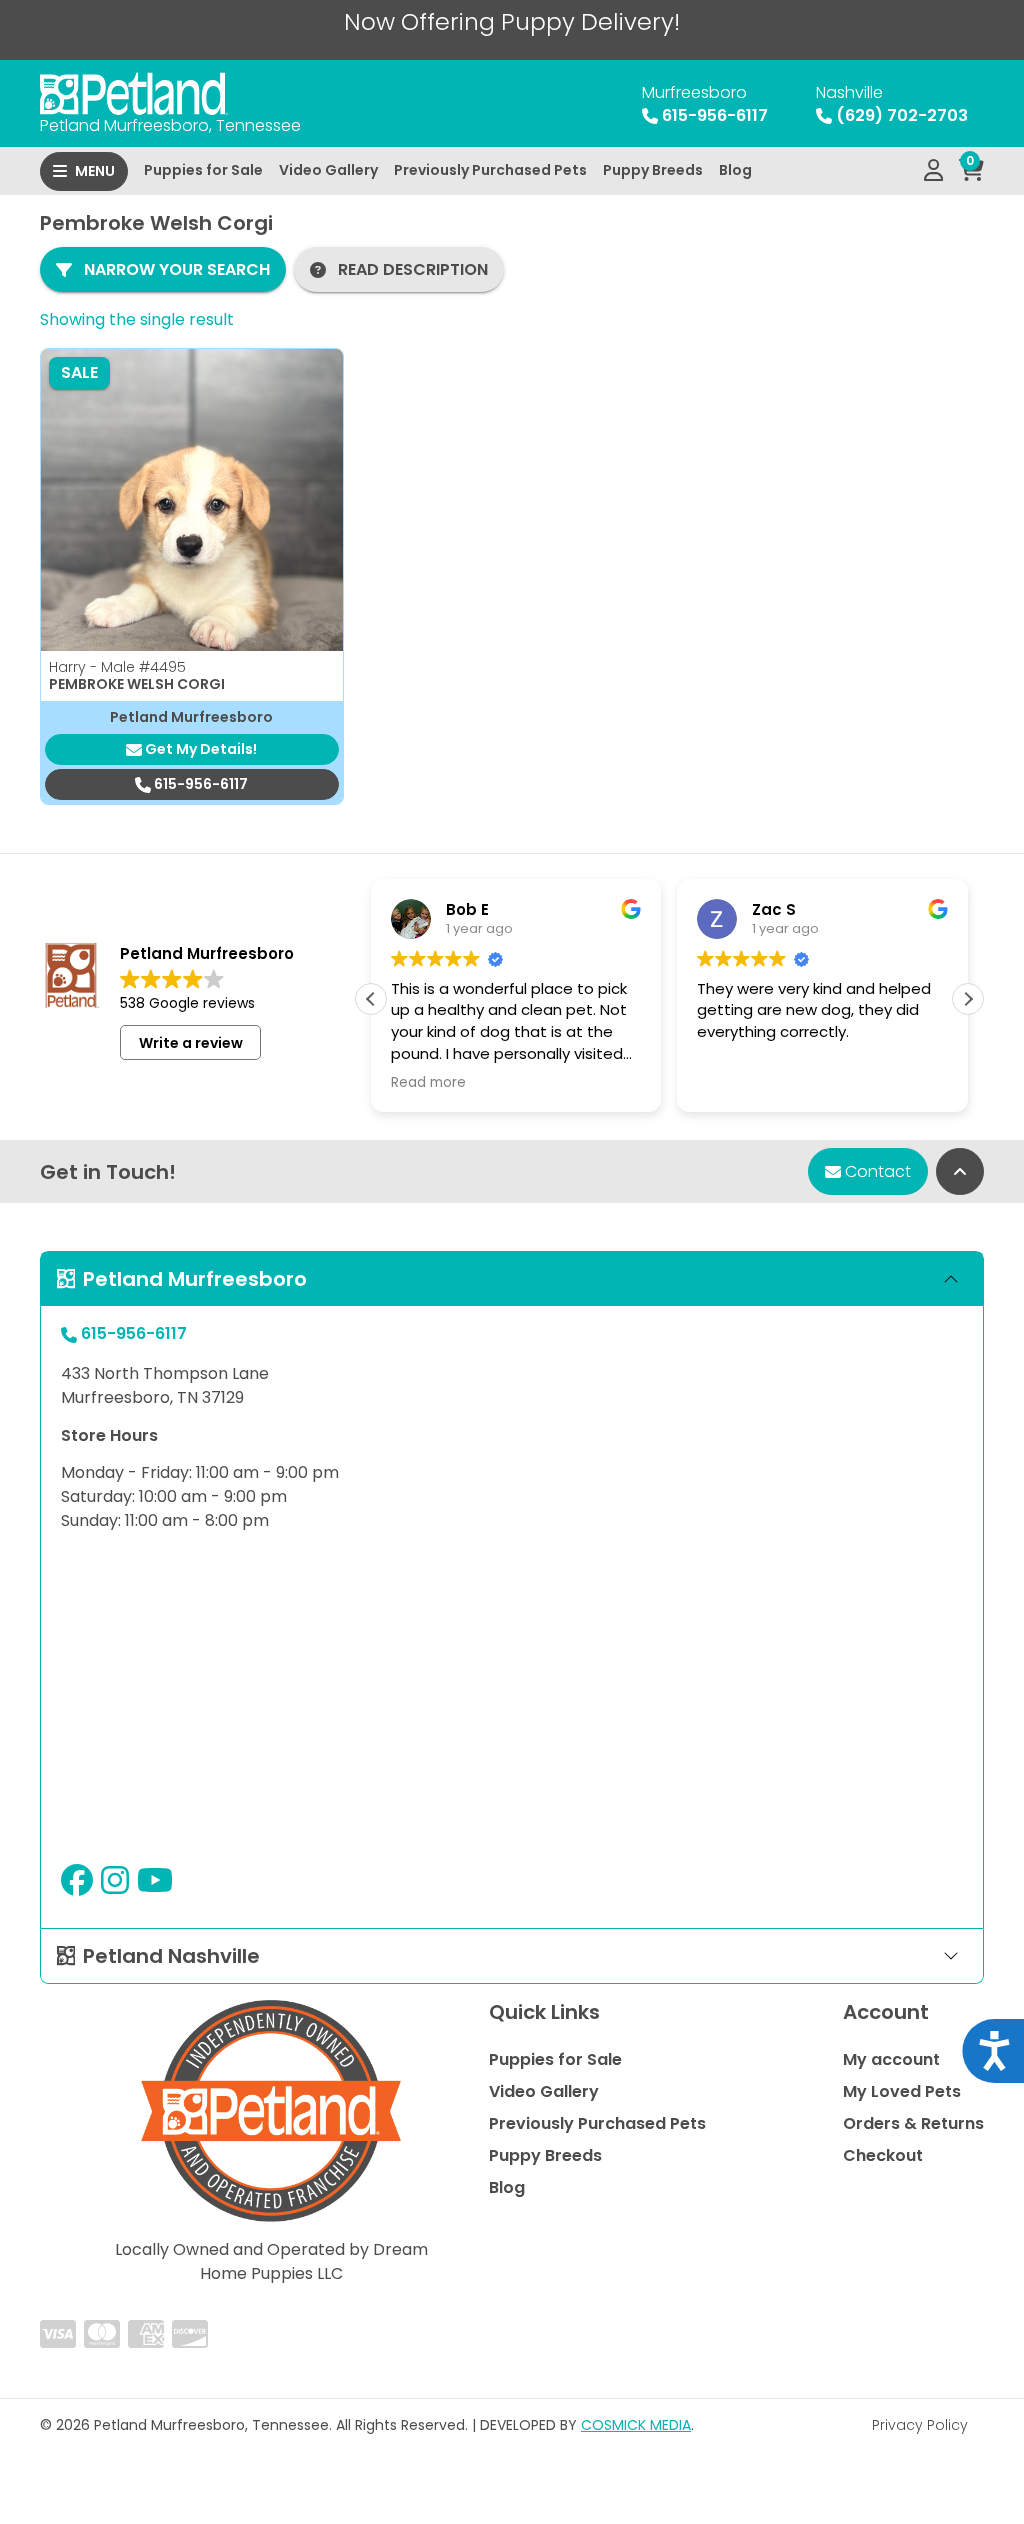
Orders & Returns (913, 2123)
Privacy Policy (920, 2425)
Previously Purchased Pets (490, 170)
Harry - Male (117, 667)
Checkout (883, 2155)
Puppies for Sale (203, 170)
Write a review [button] (191, 1043)
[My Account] (933, 171)
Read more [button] (428, 1083)
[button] (968, 999)
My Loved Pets (902, 2091)
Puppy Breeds (653, 170)
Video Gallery (328, 170)
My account (891, 2059)
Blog (735, 170)
